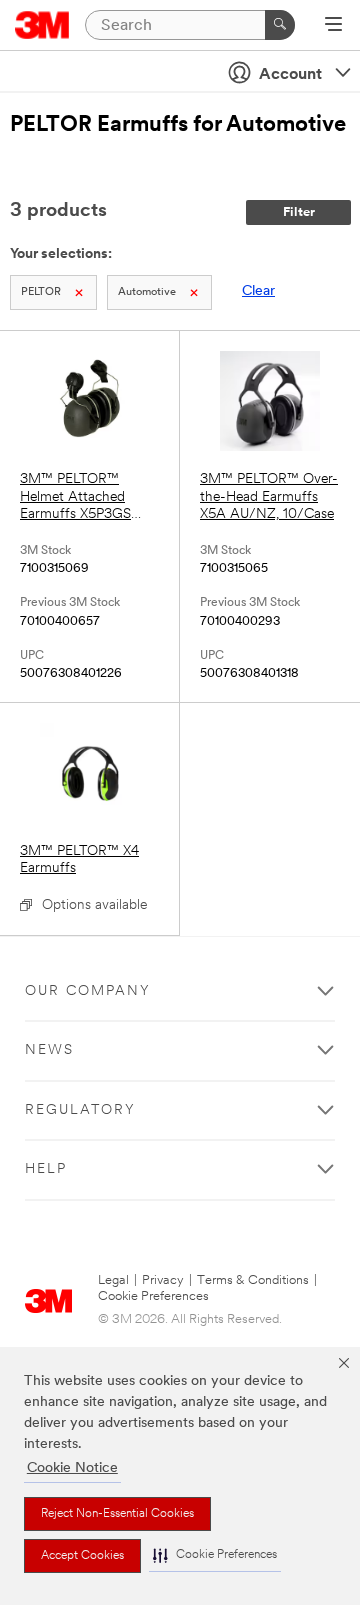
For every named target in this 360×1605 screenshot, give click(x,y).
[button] (215, 1555)
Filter (299, 212)
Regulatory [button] (80, 1110)
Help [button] (46, 1169)
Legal (113, 1280)
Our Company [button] (88, 991)
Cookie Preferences (153, 1296)
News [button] (49, 1050)
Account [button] (290, 75)
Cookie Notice (72, 1468)
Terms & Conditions (253, 1280)
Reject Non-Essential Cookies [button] (117, 1514)
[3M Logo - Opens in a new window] (42, 25)
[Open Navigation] (333, 26)
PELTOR (41, 292)
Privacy (163, 1280)
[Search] (280, 25)
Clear (258, 291)
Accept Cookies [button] (82, 1556)
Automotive (147, 292)
